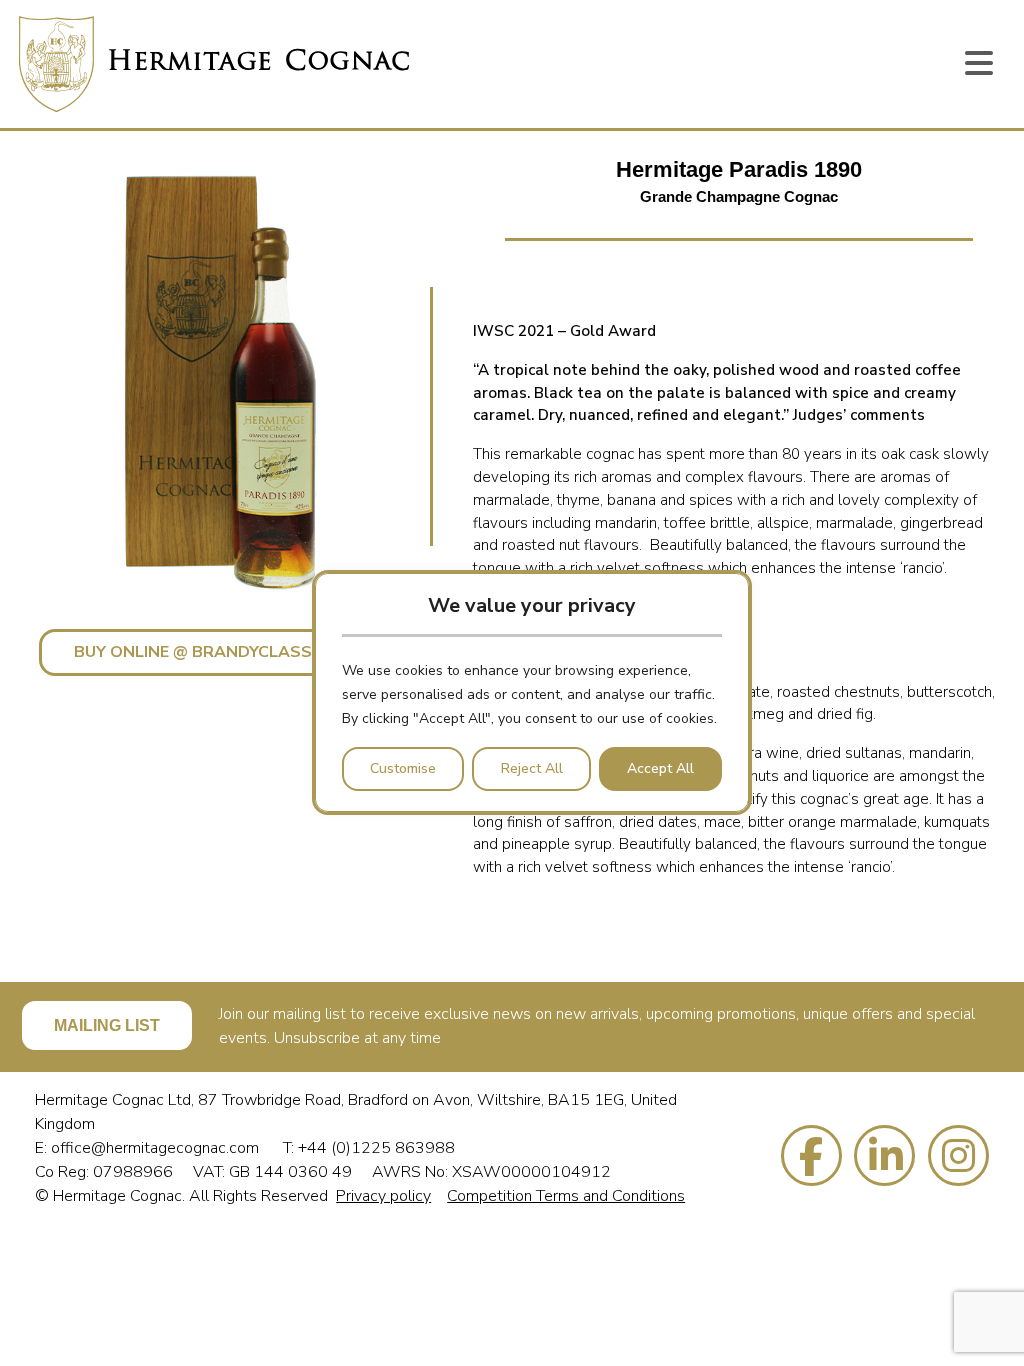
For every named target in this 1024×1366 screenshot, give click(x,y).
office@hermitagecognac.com (157, 1148)
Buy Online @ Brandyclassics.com (226, 652)
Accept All (660, 768)
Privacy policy (383, 1196)
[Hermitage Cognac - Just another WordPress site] (214, 64)
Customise (403, 768)
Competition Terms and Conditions (566, 1196)
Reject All (532, 768)
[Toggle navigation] (979, 64)
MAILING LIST (107, 1025)
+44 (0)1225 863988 (376, 1148)
